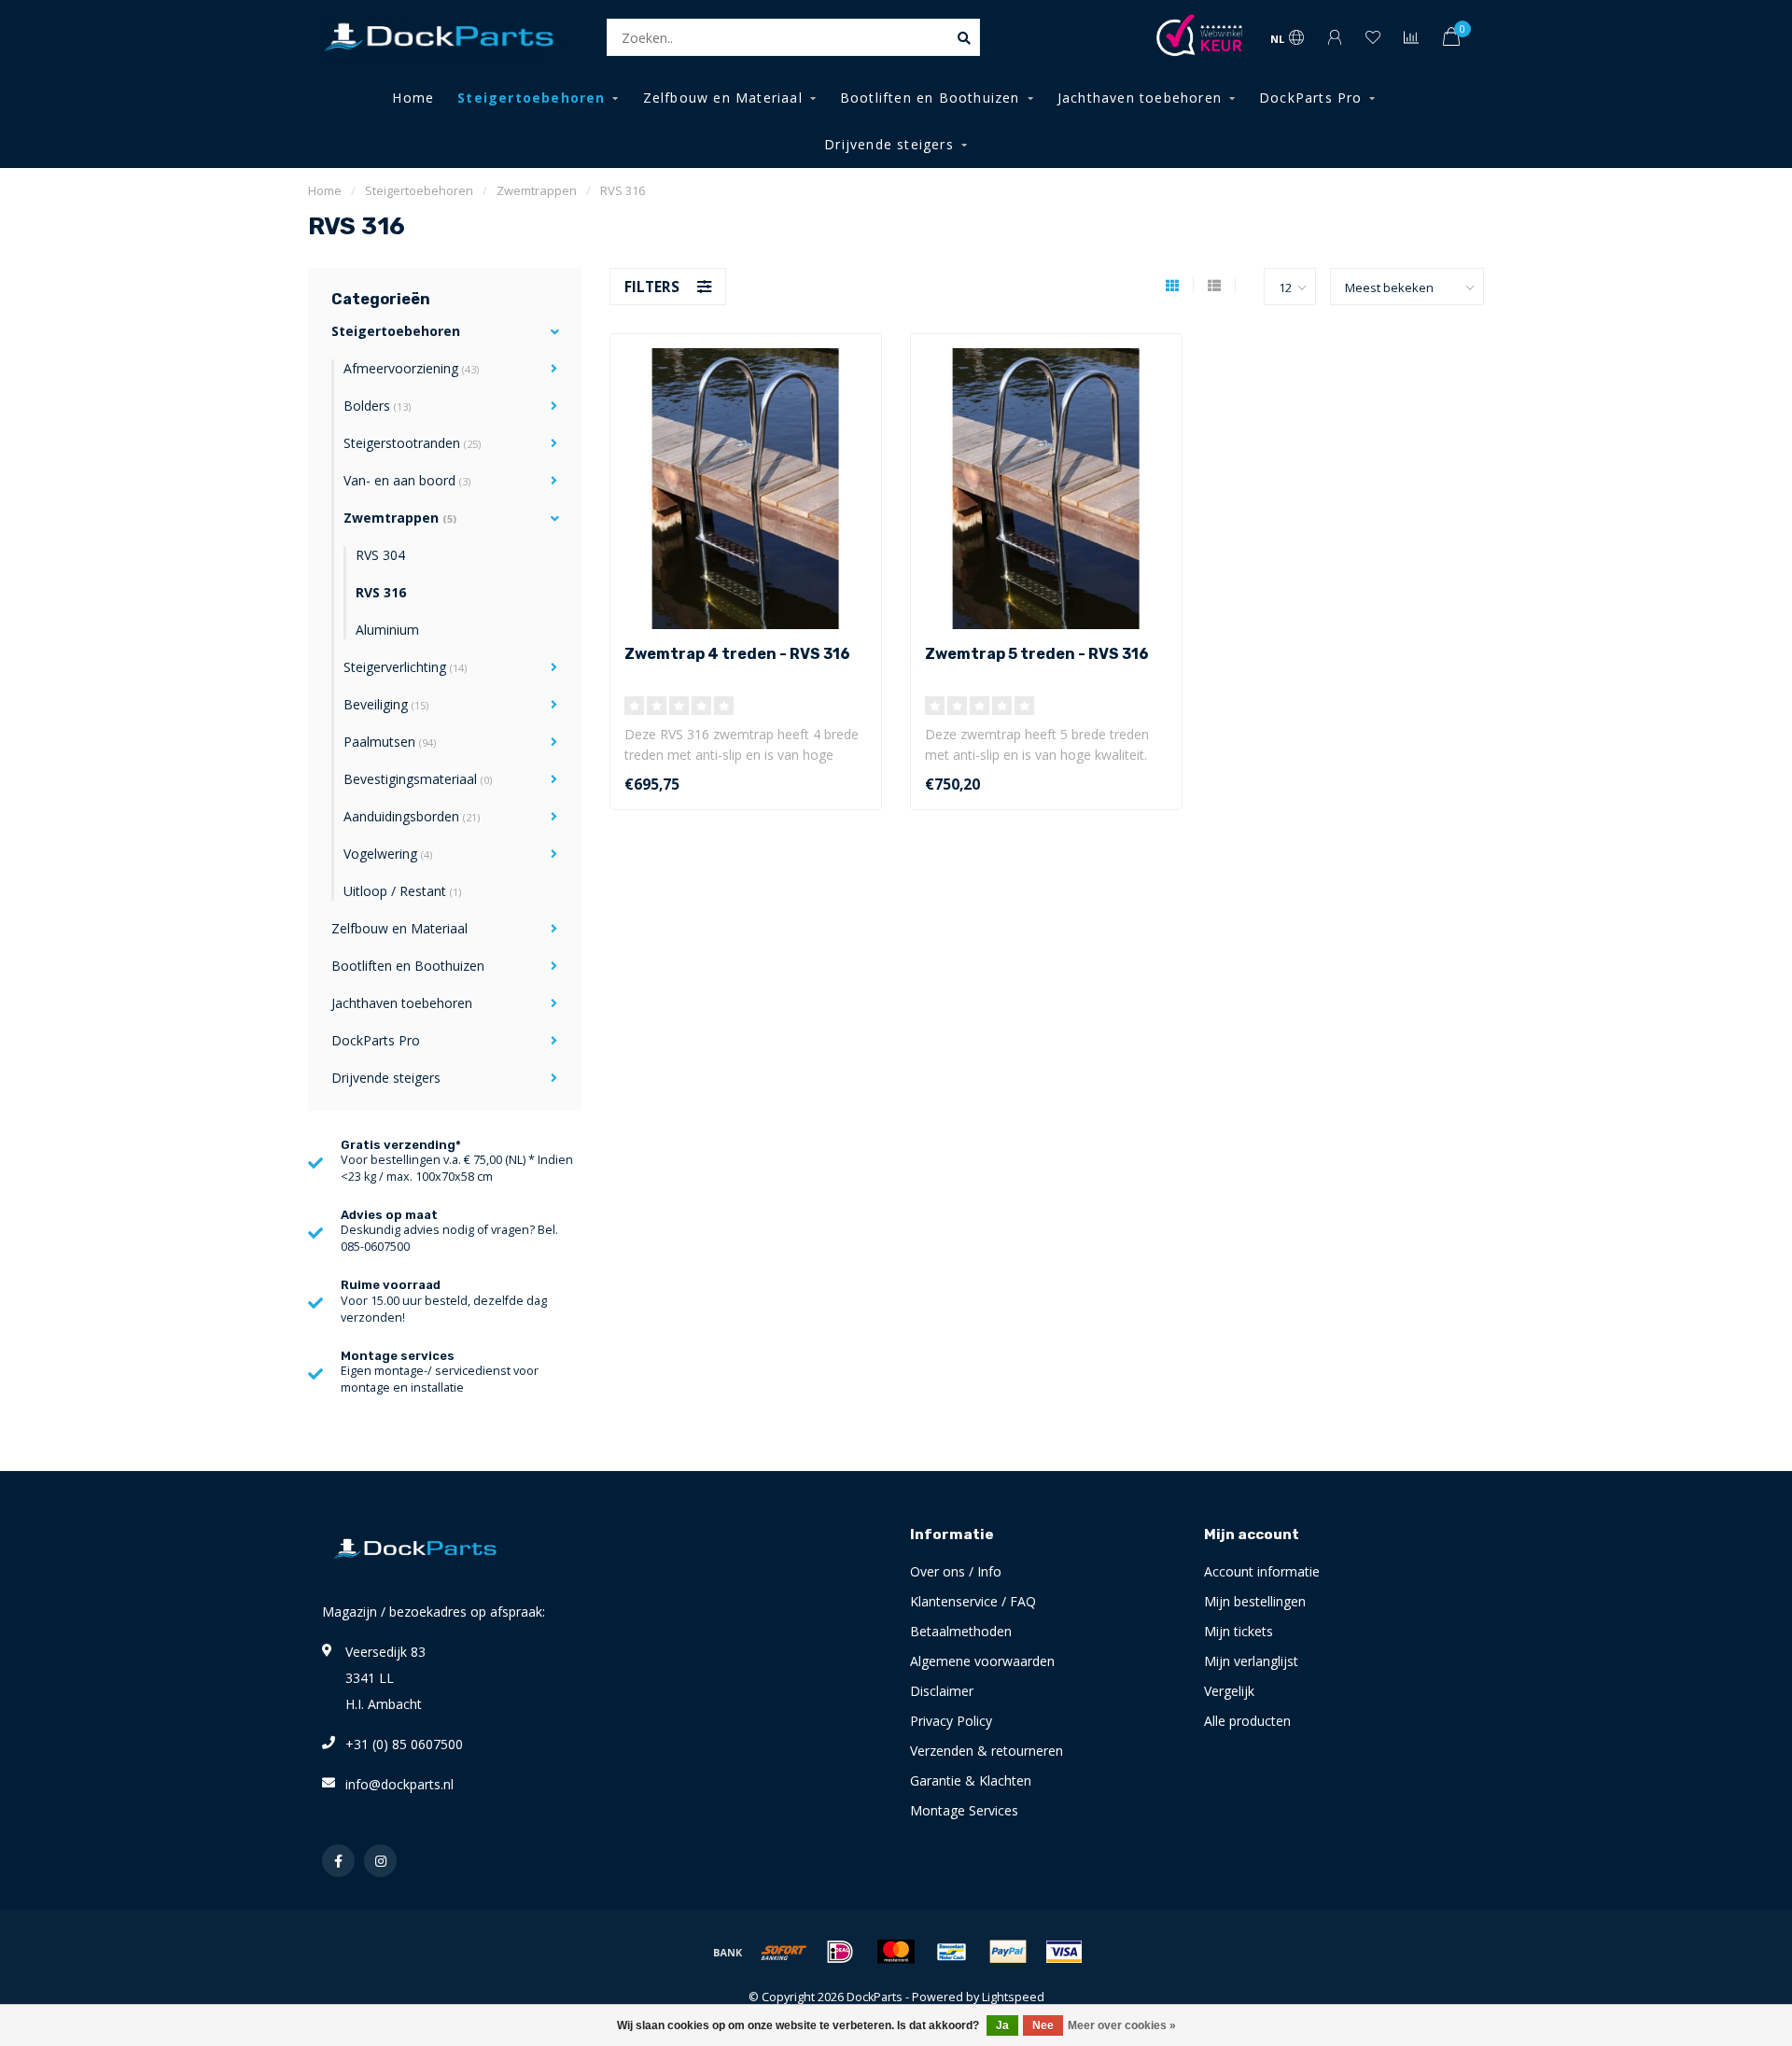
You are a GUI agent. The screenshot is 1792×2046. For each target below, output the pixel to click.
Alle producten (1247, 1721)
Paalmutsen (390, 742)
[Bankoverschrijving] (728, 1952)
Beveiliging (386, 704)
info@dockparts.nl (399, 1784)
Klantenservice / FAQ (973, 1601)
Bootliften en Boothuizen (930, 98)
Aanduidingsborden (412, 816)
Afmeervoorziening (411, 368)
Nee (1043, 2025)
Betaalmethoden (961, 1631)
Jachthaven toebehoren (1140, 98)
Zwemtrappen (400, 518)
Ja (1002, 2025)
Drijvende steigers (889, 144)
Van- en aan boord (407, 480)
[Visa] (1064, 1952)
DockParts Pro (1311, 98)
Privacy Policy (951, 1721)
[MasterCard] (896, 1952)
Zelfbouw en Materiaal (723, 98)
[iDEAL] (840, 1952)
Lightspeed (1013, 1997)
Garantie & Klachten (971, 1780)
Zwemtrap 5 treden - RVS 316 (1037, 654)
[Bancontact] (952, 1952)
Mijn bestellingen (1255, 1601)
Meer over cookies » (1122, 2025)
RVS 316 (381, 592)
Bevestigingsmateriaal (418, 779)
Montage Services (964, 1810)
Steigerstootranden (412, 443)
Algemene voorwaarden (982, 1661)
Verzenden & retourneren (987, 1751)
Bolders (377, 406)
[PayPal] (1008, 1952)
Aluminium (387, 630)
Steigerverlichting (405, 667)
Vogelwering (388, 854)
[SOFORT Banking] (784, 1952)
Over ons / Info (956, 1571)
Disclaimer (942, 1691)
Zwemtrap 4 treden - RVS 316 (737, 654)
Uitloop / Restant (402, 891)
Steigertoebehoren (531, 98)
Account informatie (1262, 1571)
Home (413, 98)
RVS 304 (380, 555)
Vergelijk (1229, 1691)
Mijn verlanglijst (1251, 1661)
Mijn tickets (1239, 1631)
